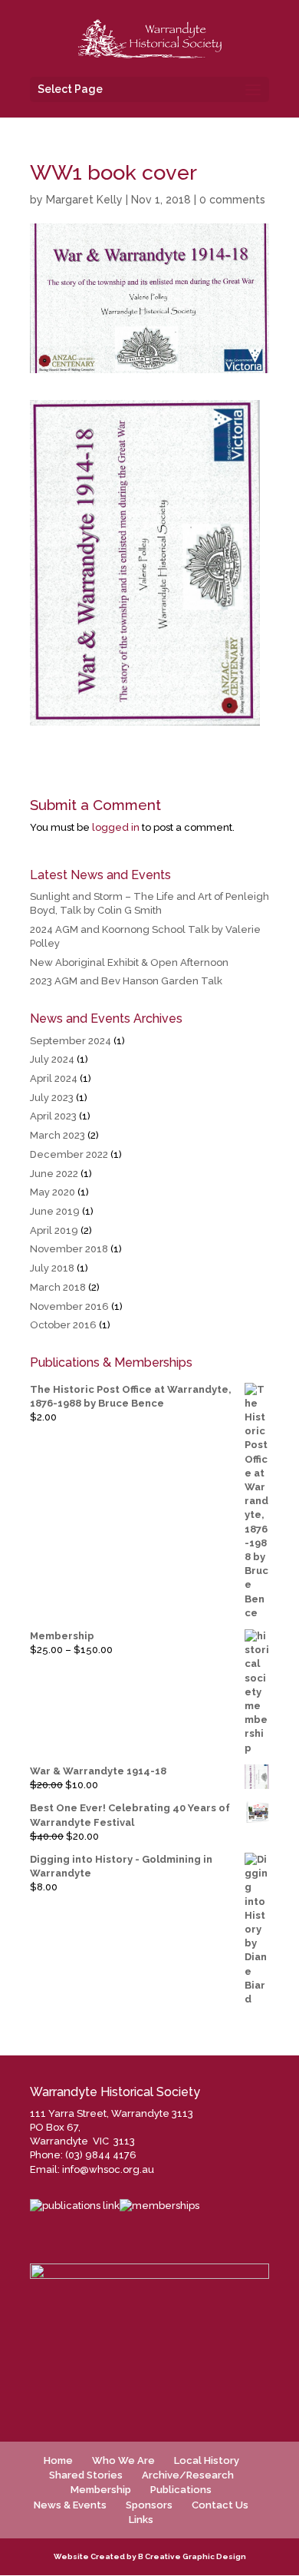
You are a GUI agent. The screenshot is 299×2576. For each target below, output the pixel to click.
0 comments (232, 200)
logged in (116, 827)
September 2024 (71, 1041)
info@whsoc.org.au (108, 2169)
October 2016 (63, 1325)
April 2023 (53, 1116)
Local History (207, 2460)
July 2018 (52, 1268)
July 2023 (52, 1098)
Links (141, 2520)
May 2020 (53, 1192)
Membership (101, 2490)
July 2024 (52, 1059)
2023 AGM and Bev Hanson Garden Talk (126, 981)
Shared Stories (86, 2475)
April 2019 (54, 1230)
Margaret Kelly (84, 200)
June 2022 (54, 1174)
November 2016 (69, 1306)
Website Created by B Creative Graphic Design (150, 2556)
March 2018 (58, 1287)
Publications (181, 2490)
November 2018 (69, 1249)
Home (58, 2460)
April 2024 (54, 1078)
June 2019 (55, 1211)
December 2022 (69, 1154)
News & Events (70, 2505)
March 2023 (58, 1135)
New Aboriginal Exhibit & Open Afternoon (129, 962)
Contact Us (220, 2505)
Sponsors (149, 2505)
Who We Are (123, 2460)
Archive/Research (188, 2475)
